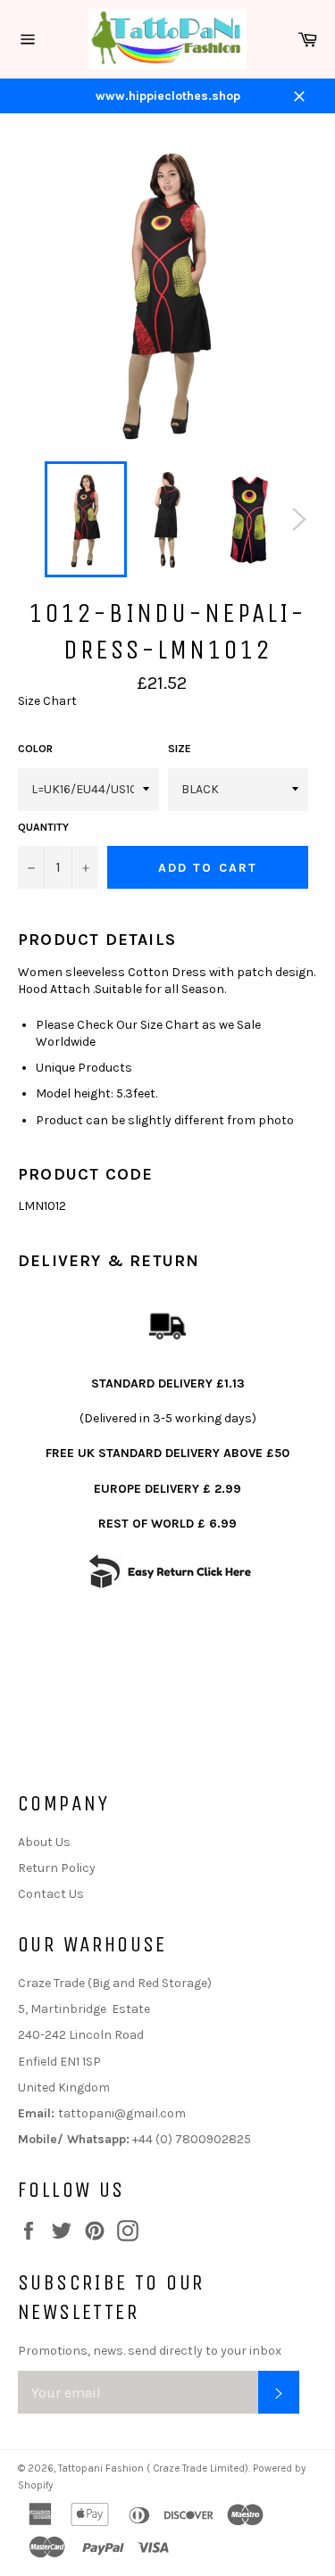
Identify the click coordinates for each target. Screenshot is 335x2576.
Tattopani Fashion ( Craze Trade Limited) (153, 2468)
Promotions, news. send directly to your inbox (150, 2351)
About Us (44, 1842)
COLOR (35, 749)
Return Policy (57, 1868)
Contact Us (51, 1894)
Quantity (43, 827)
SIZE (180, 749)
